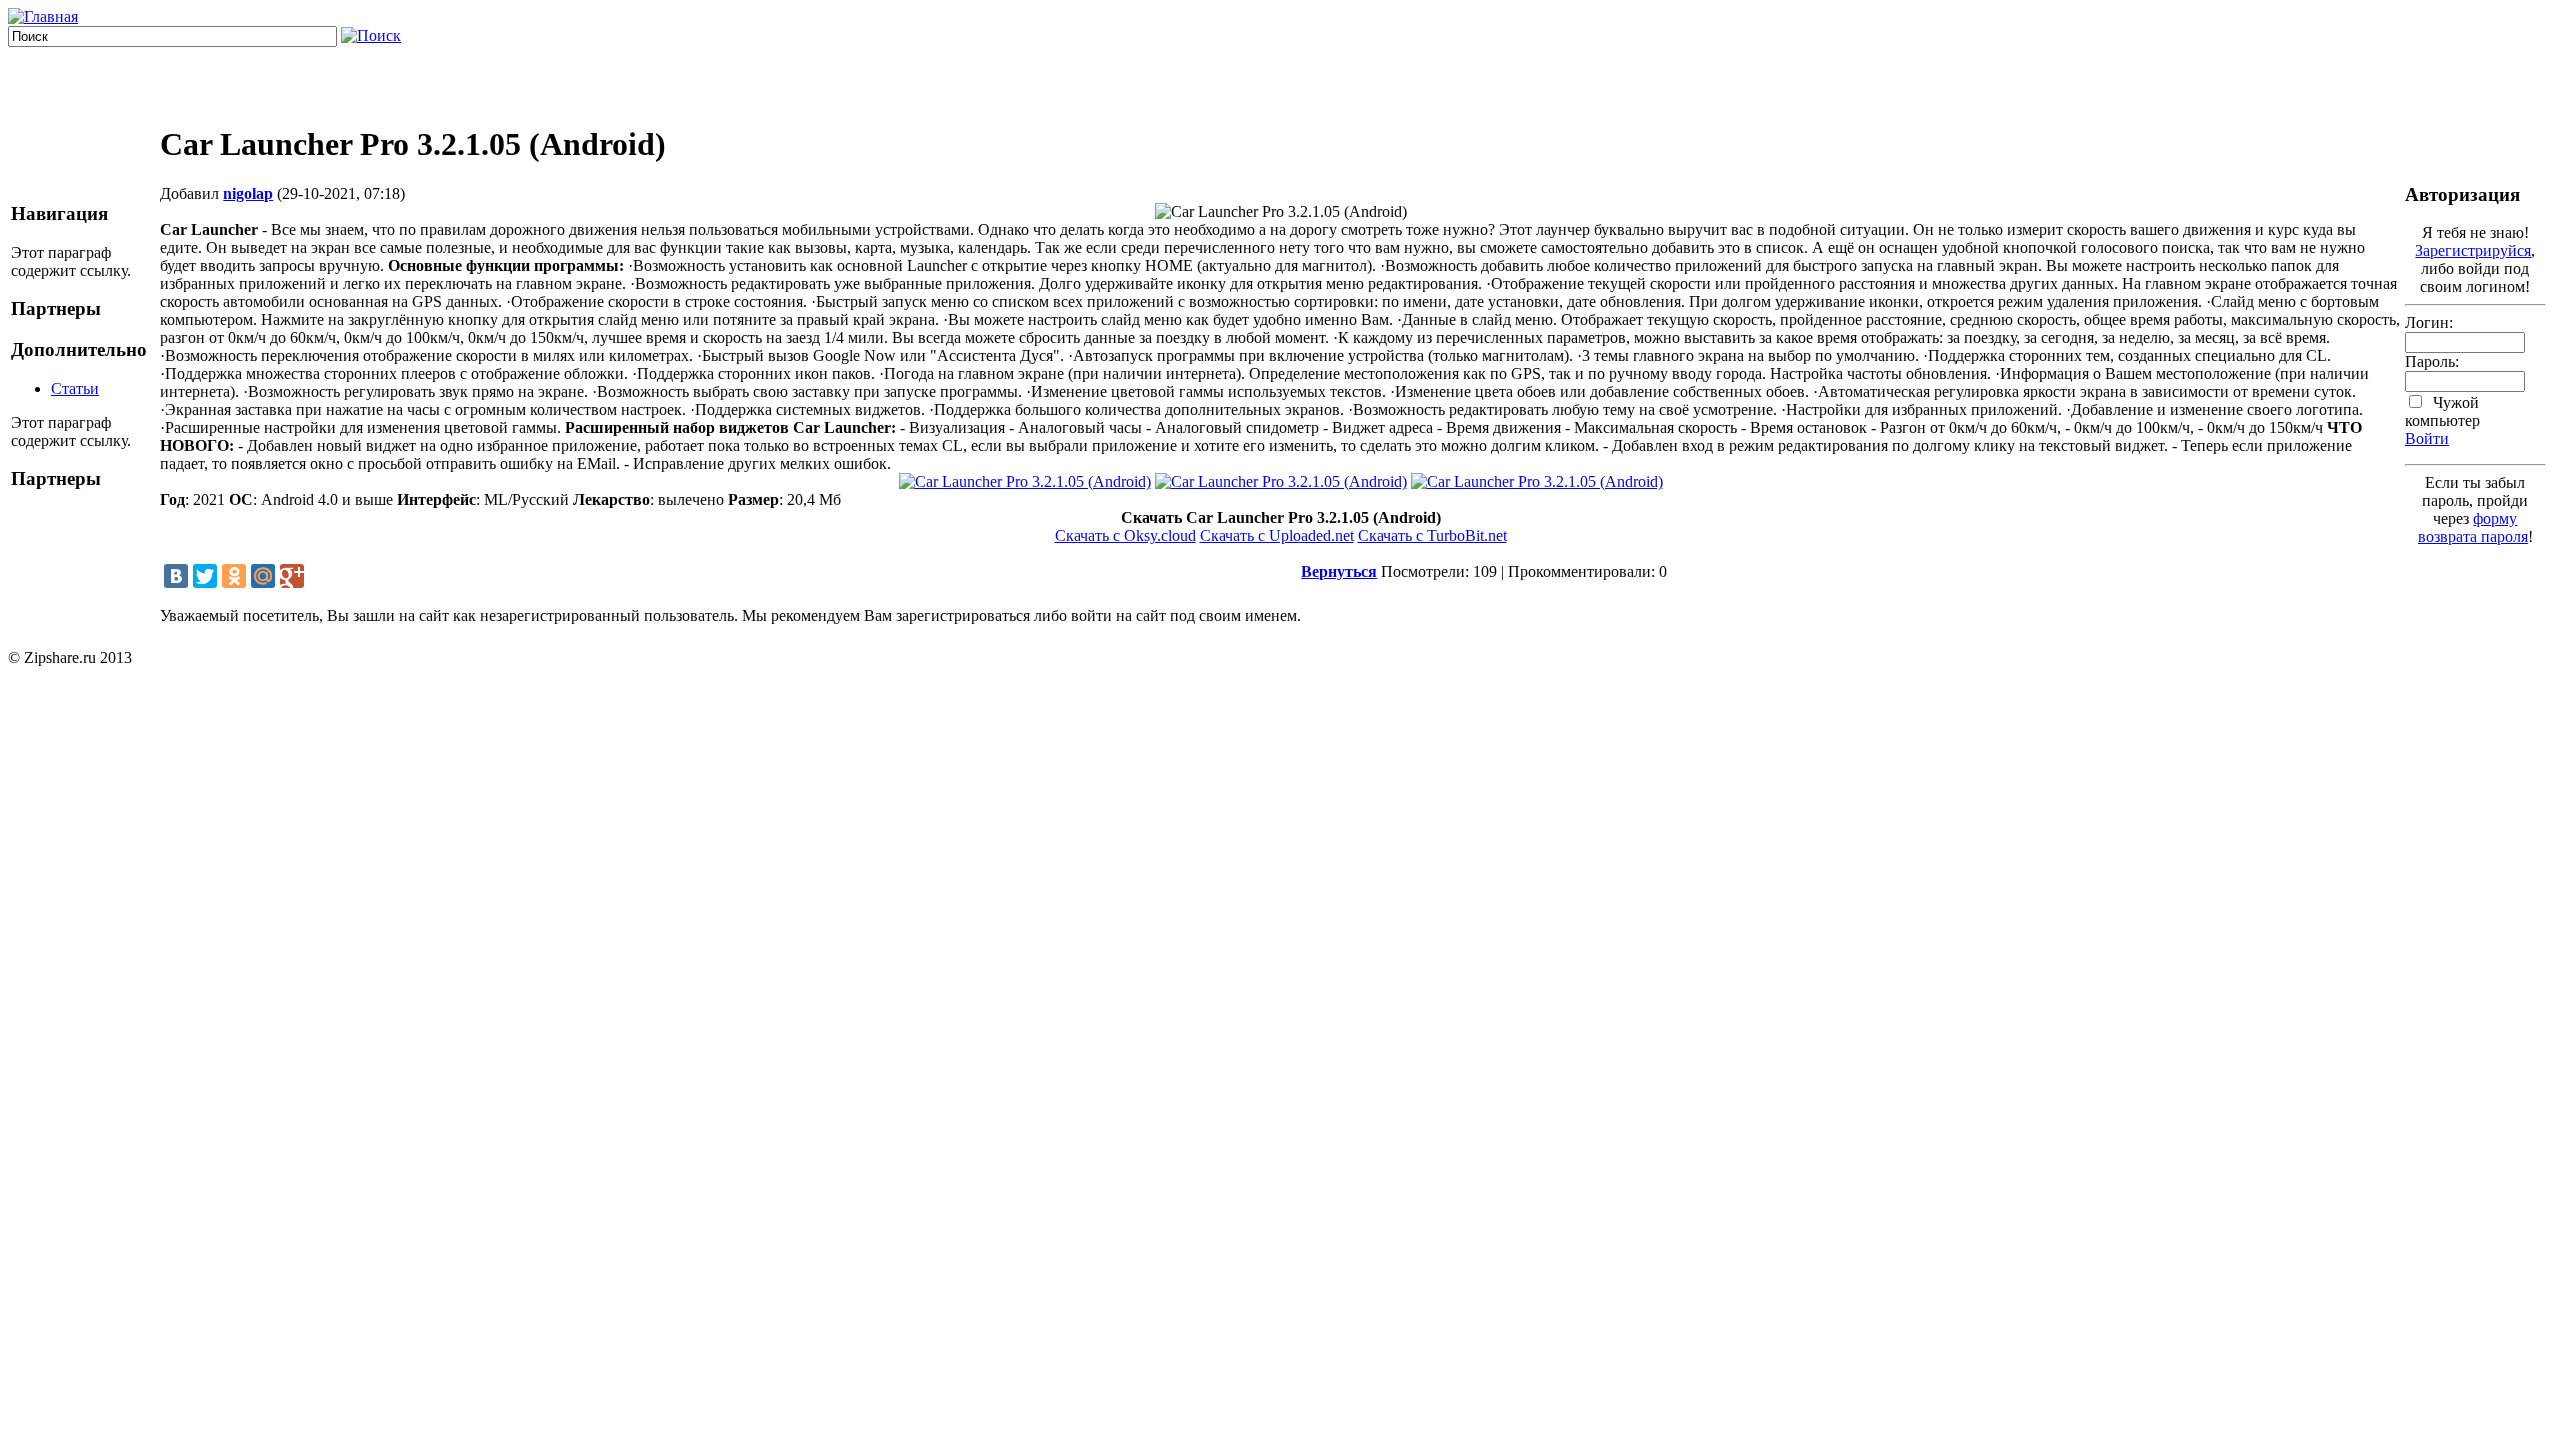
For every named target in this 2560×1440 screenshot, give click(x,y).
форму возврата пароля (2473, 527)
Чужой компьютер (2442, 411)
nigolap (248, 193)
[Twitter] (205, 576)
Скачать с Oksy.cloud (1125, 535)
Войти (2427, 438)
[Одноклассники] (234, 576)
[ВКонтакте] (176, 576)
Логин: (2429, 322)
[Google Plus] (292, 576)
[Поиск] (371, 35)
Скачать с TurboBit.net (1432, 535)
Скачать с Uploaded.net (1277, 535)
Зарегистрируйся (2473, 250)
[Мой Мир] (263, 576)
